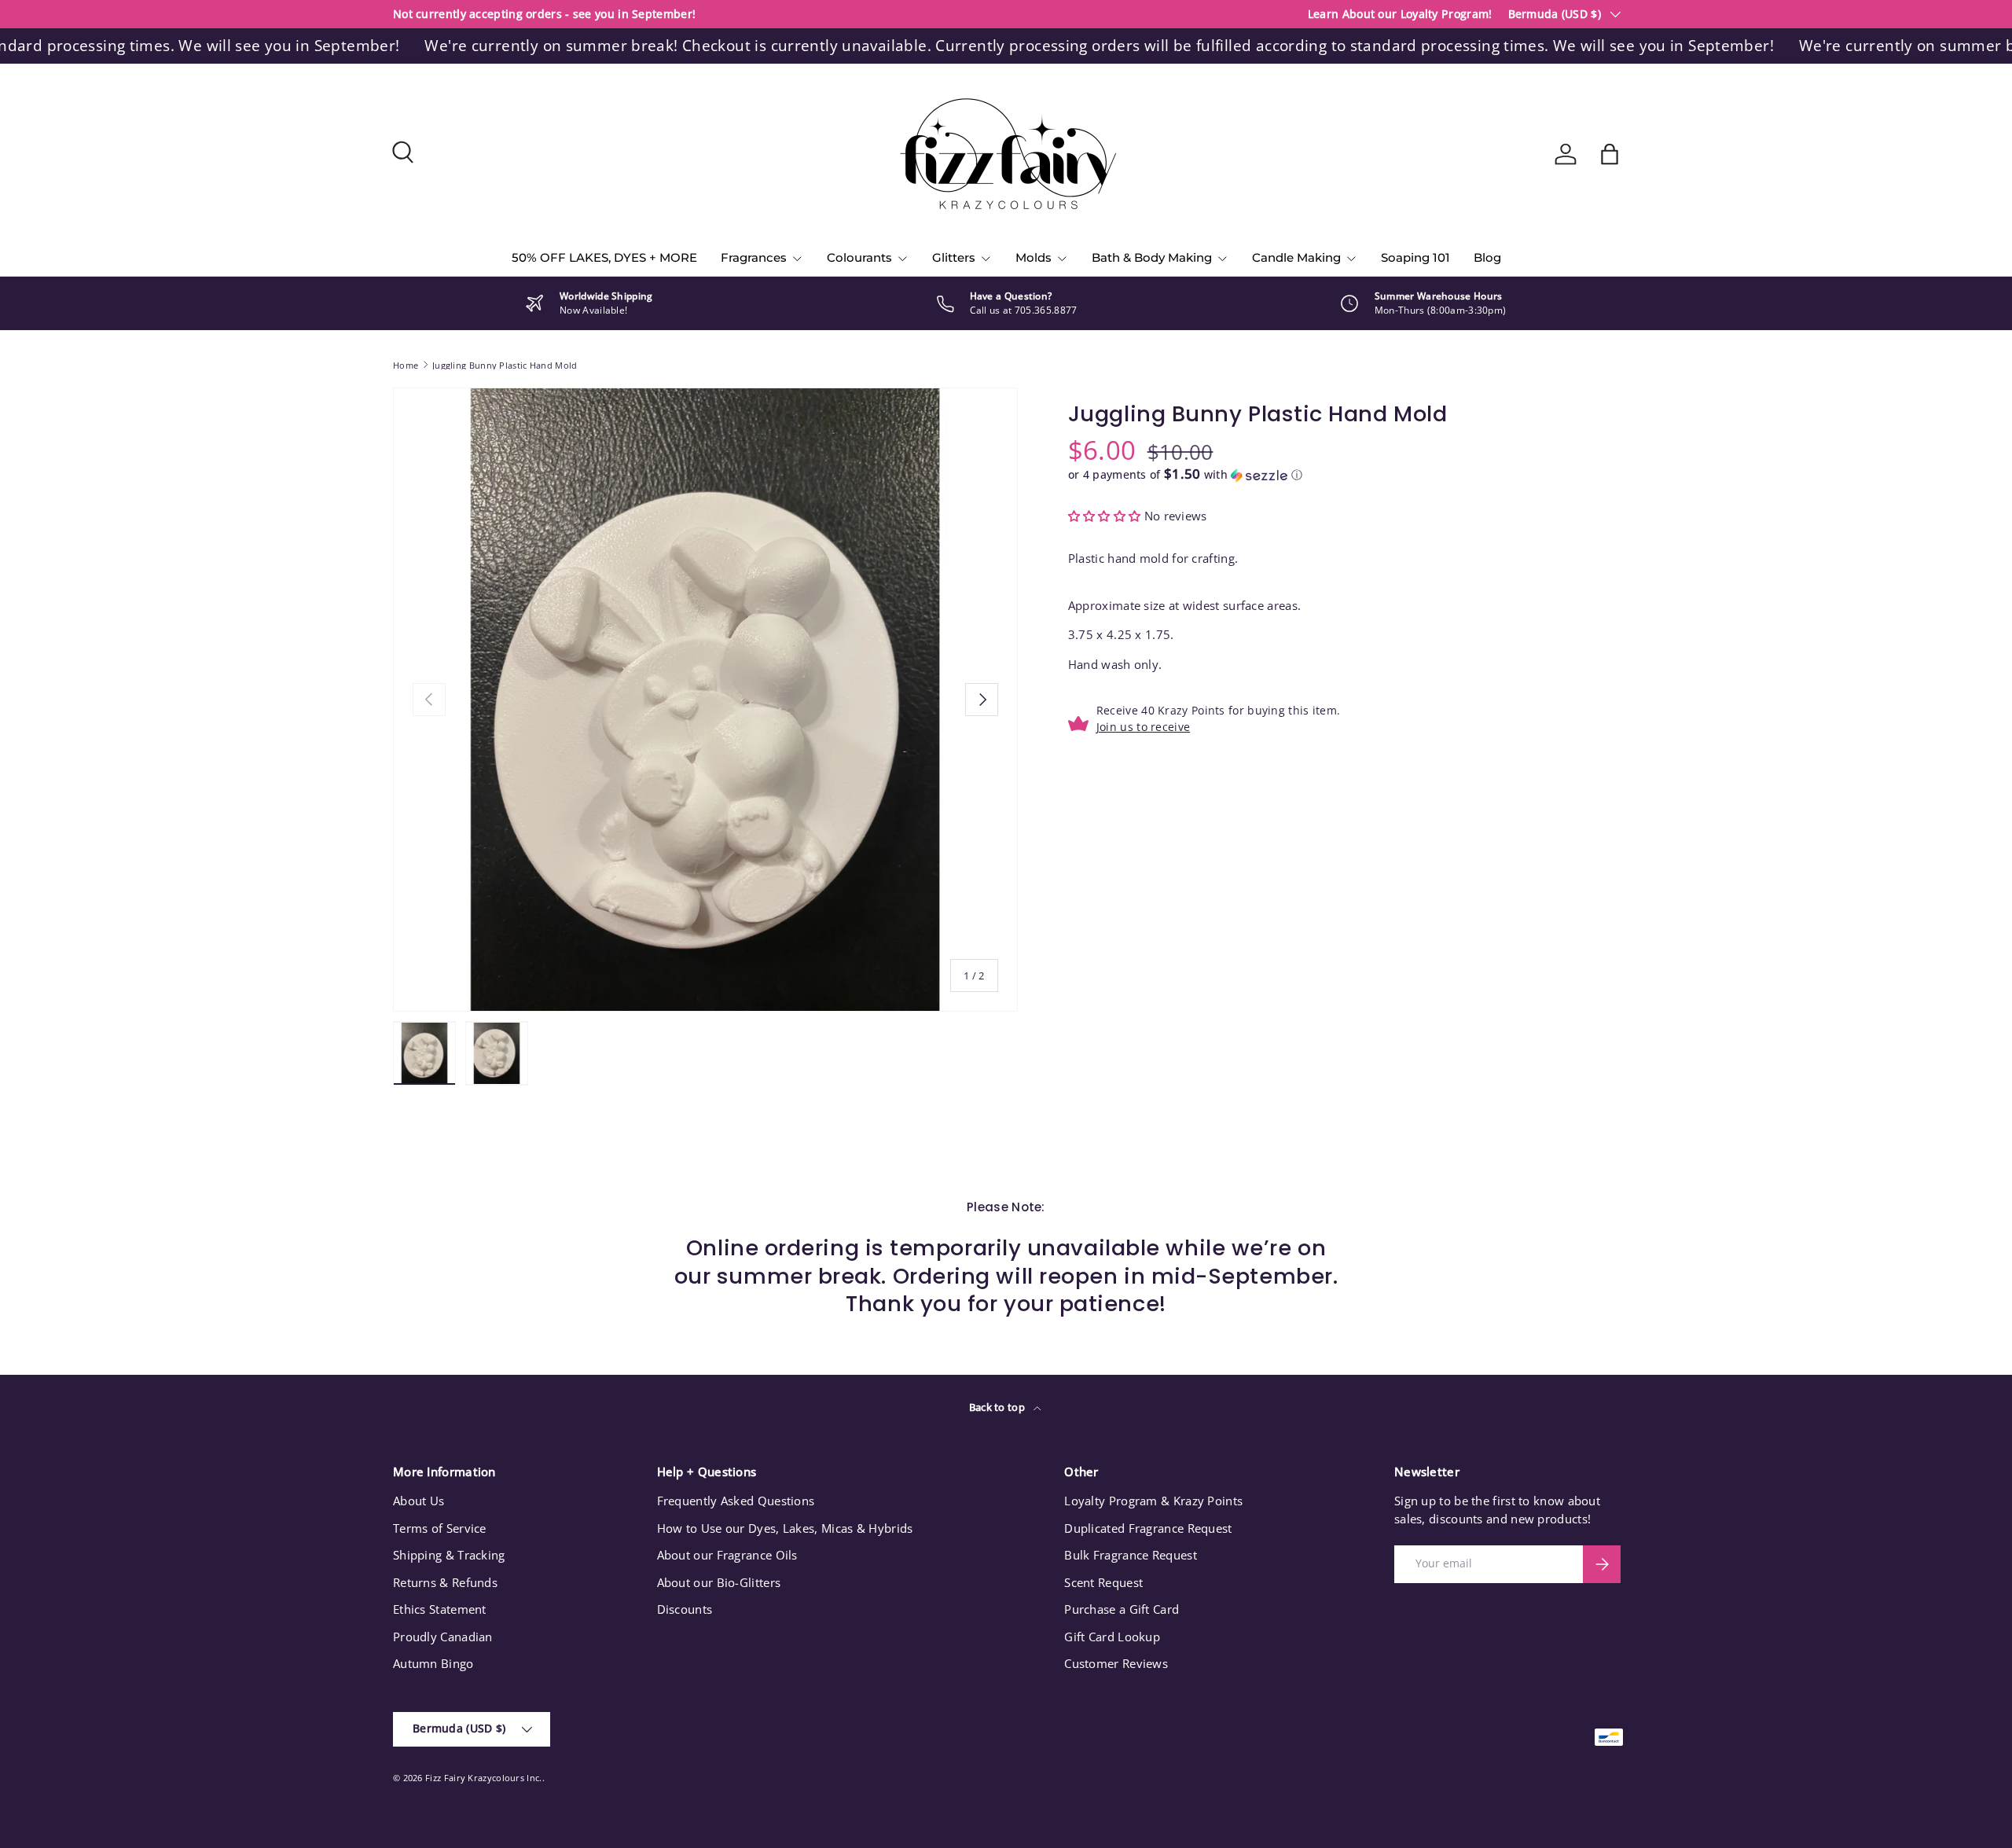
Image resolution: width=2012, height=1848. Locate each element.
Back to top (999, 1407)
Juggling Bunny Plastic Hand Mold (505, 365)
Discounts (685, 1609)
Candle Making (1296, 257)
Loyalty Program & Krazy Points (1153, 1501)
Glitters (954, 257)
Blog (1487, 257)
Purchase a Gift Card (1122, 1609)
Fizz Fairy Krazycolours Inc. (483, 1778)
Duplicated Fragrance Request (1148, 1528)
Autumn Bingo (433, 1663)
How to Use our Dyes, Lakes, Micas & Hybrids (785, 1528)
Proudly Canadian (443, 1637)
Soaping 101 (1415, 257)
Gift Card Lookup (1112, 1637)
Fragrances (754, 257)
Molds (1034, 257)
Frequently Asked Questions (736, 1501)
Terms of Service (440, 1528)
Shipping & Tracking (449, 1555)
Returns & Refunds (445, 1582)
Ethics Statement (440, 1609)
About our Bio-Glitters (719, 1582)
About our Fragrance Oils (727, 1555)
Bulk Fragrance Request (1131, 1555)
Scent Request (1103, 1582)
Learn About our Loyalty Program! (1400, 14)
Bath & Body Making (1152, 257)
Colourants (859, 257)
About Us (419, 1501)
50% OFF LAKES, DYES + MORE (604, 257)
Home (406, 365)
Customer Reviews (1116, 1663)
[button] (1610, 154)
